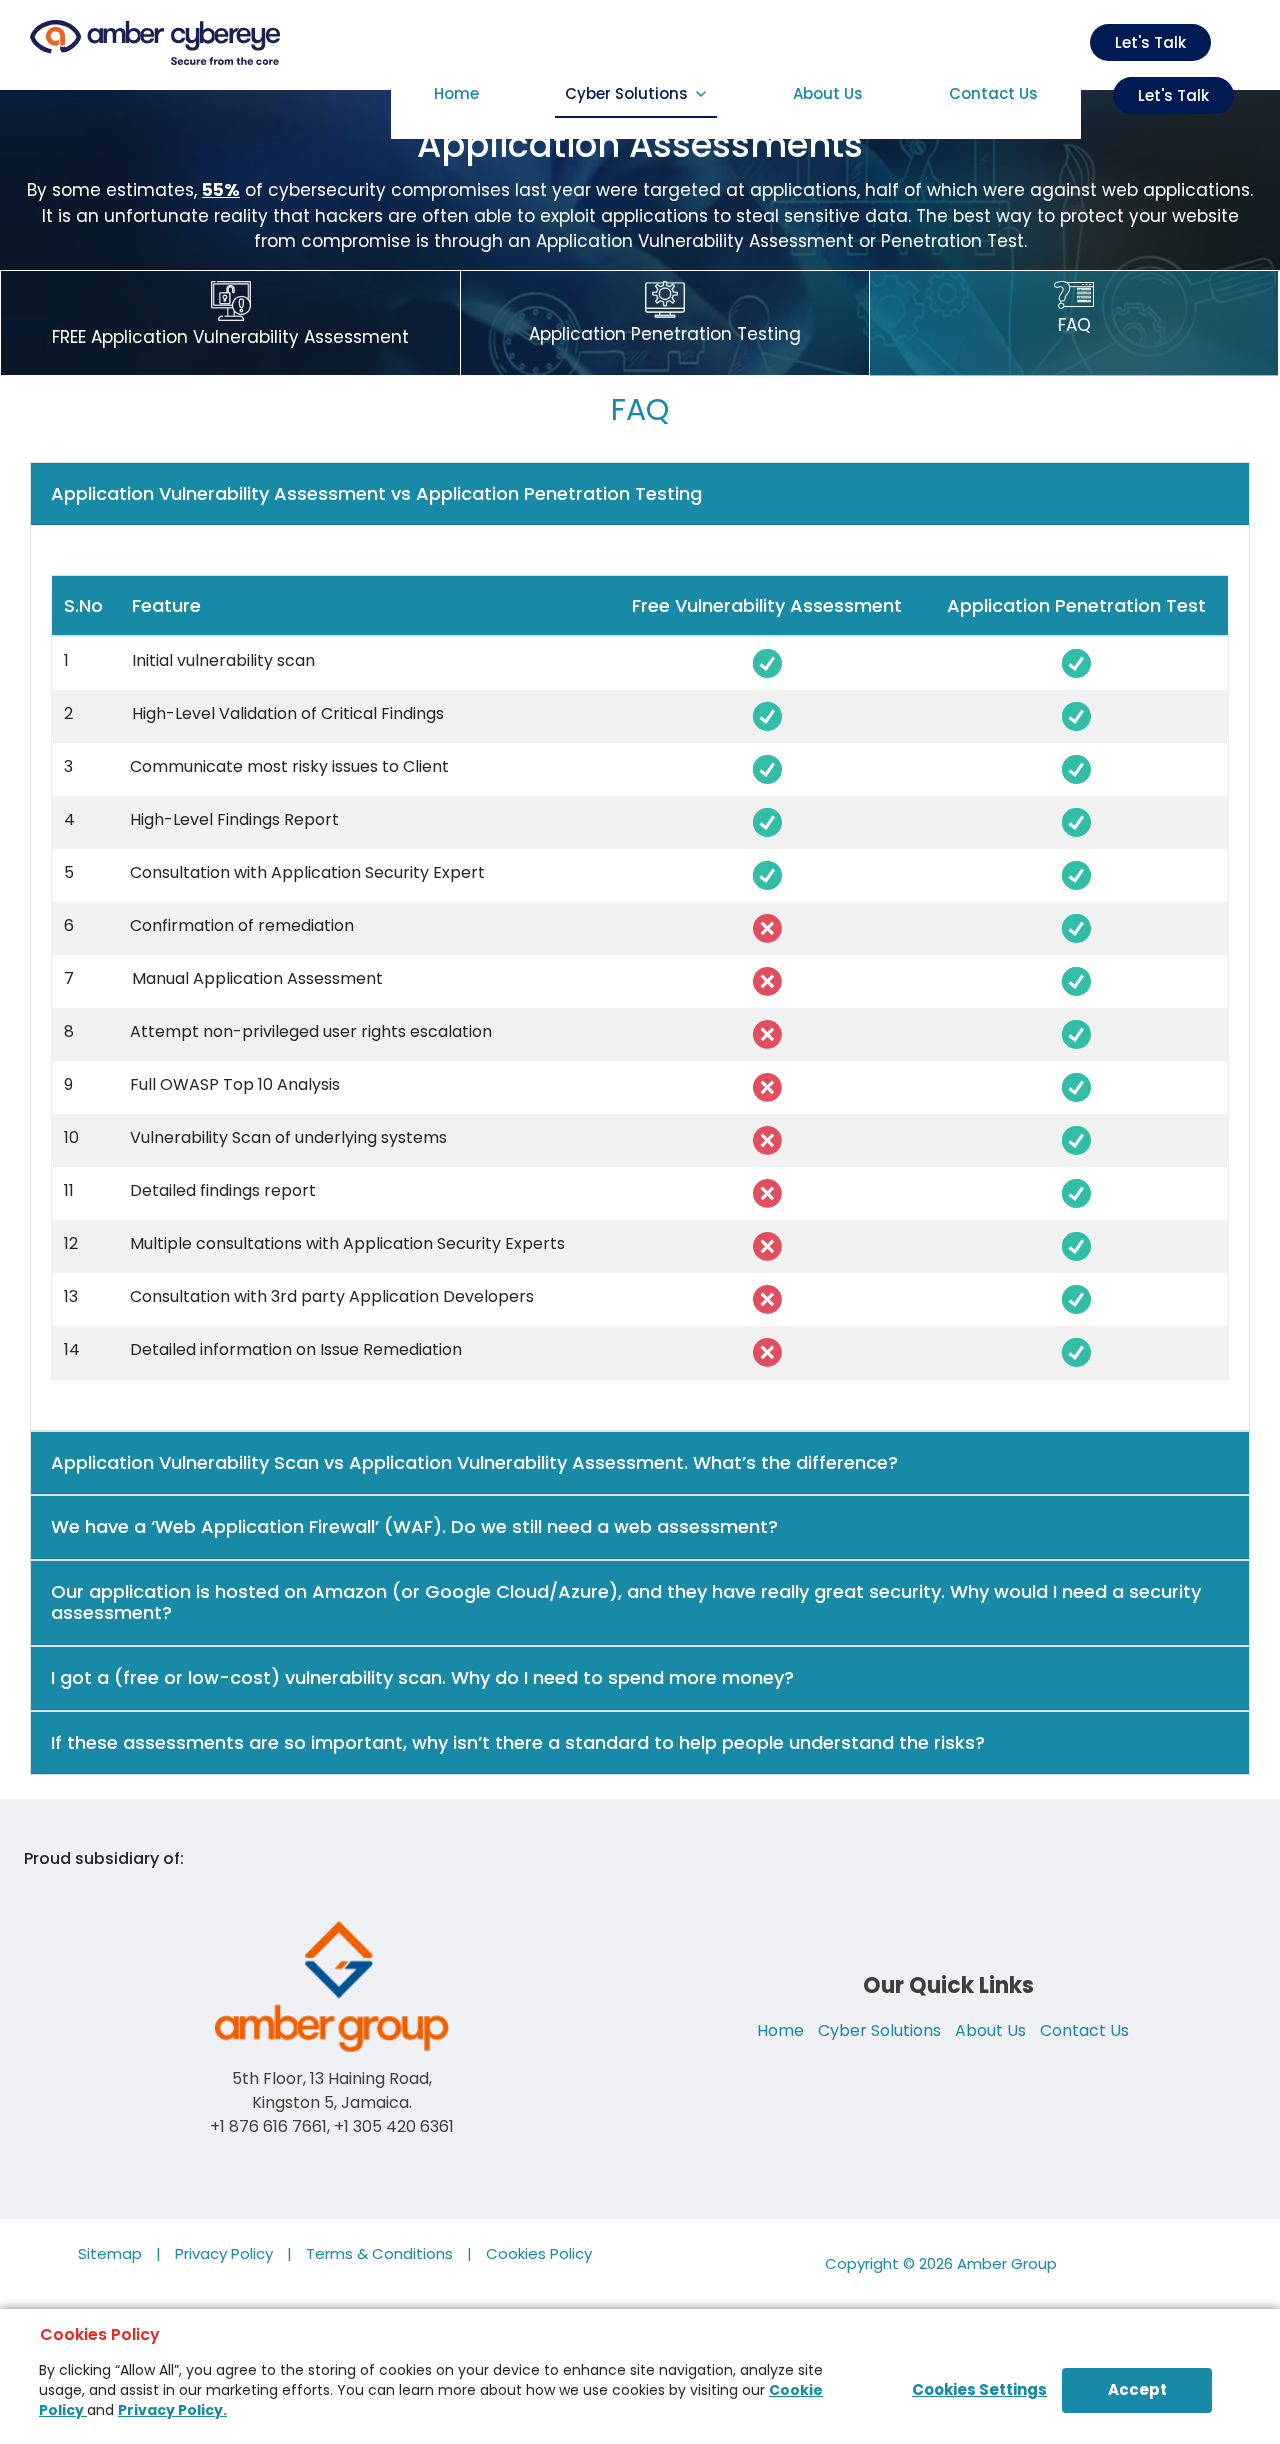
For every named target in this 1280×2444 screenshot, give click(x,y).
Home (461, 93)
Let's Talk (1173, 95)
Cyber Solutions (626, 93)
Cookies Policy (539, 2253)
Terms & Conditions (379, 2253)
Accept (1137, 2389)
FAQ (1074, 325)
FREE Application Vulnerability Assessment (230, 337)
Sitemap (110, 2253)
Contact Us (993, 93)
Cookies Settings (979, 2389)
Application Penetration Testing (665, 334)
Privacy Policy (224, 2253)
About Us (828, 93)
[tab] (640, 494)
